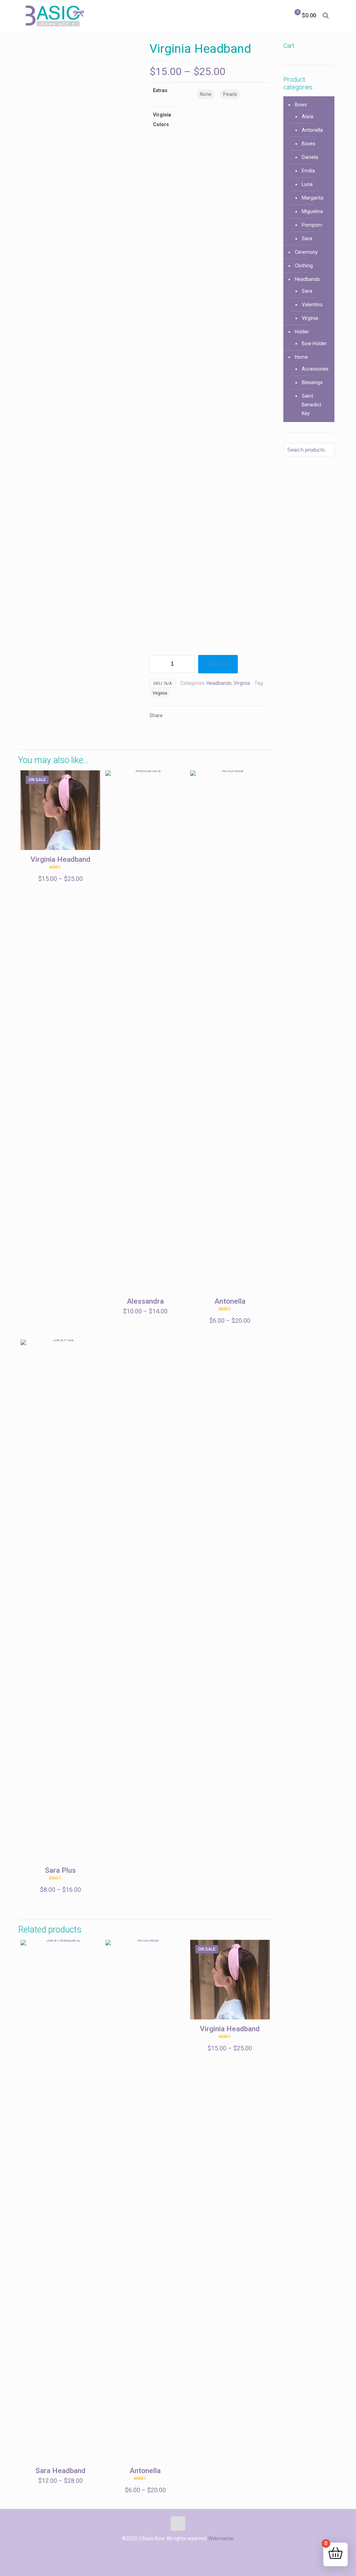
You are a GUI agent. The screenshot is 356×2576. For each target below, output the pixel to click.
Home (301, 357)
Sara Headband (60, 2471)
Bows (301, 105)
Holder (302, 332)
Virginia (242, 683)
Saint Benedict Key (311, 405)
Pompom (312, 225)
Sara (307, 238)
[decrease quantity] (157, 664)
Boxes (309, 144)
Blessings (312, 382)
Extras (160, 90)
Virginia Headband (60, 859)
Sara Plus (60, 1870)
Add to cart (218, 664)
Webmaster (221, 2538)
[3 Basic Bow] (55, 16)
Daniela (310, 157)
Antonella (230, 1301)
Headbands (219, 683)
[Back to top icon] (178, 2524)
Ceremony (306, 252)
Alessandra (145, 1301)
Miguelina (312, 211)
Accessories (315, 369)
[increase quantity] (187, 664)
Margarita (313, 198)
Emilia (308, 171)
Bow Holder (314, 343)
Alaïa (308, 116)
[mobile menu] (270, 16)
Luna (307, 184)
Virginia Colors (162, 120)
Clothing (304, 266)
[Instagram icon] (178, 2551)
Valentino (312, 305)
